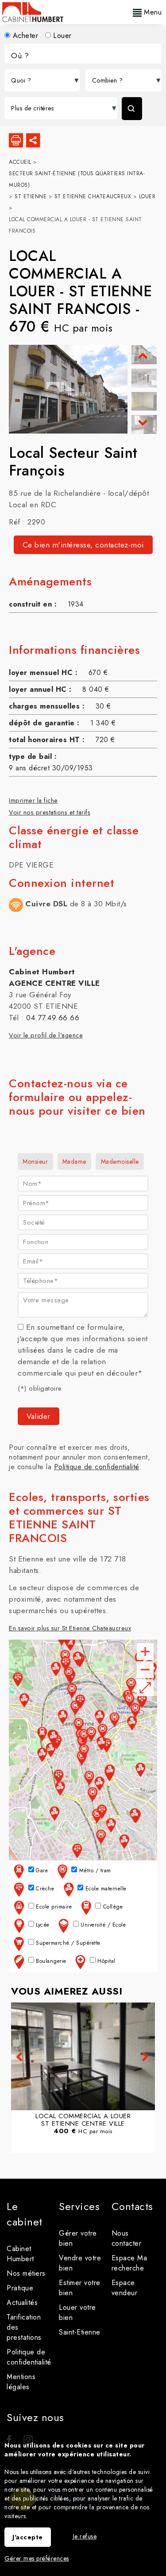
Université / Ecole (102, 1925)
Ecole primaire (53, 1907)
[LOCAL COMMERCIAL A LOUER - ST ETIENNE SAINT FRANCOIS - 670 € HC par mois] (144, 378)
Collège (112, 1907)
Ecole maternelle (105, 1889)
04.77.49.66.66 (53, 1018)
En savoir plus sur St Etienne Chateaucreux (70, 1628)
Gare (41, 1871)
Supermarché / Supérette (67, 1943)
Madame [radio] (74, 1162)
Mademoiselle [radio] (120, 1162)
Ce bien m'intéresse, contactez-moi (83, 545)
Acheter (24, 36)
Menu (152, 12)
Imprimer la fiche (33, 800)
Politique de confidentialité (97, 1467)
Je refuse (85, 2536)
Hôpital (106, 1961)
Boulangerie (50, 1961)
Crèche (44, 1889)
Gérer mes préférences (37, 2558)
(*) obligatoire (40, 1388)
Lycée (42, 1925)
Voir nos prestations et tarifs (50, 812)
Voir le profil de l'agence (46, 1035)
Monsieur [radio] (35, 1162)
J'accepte (28, 2537)
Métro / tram (94, 1871)
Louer (61, 36)
